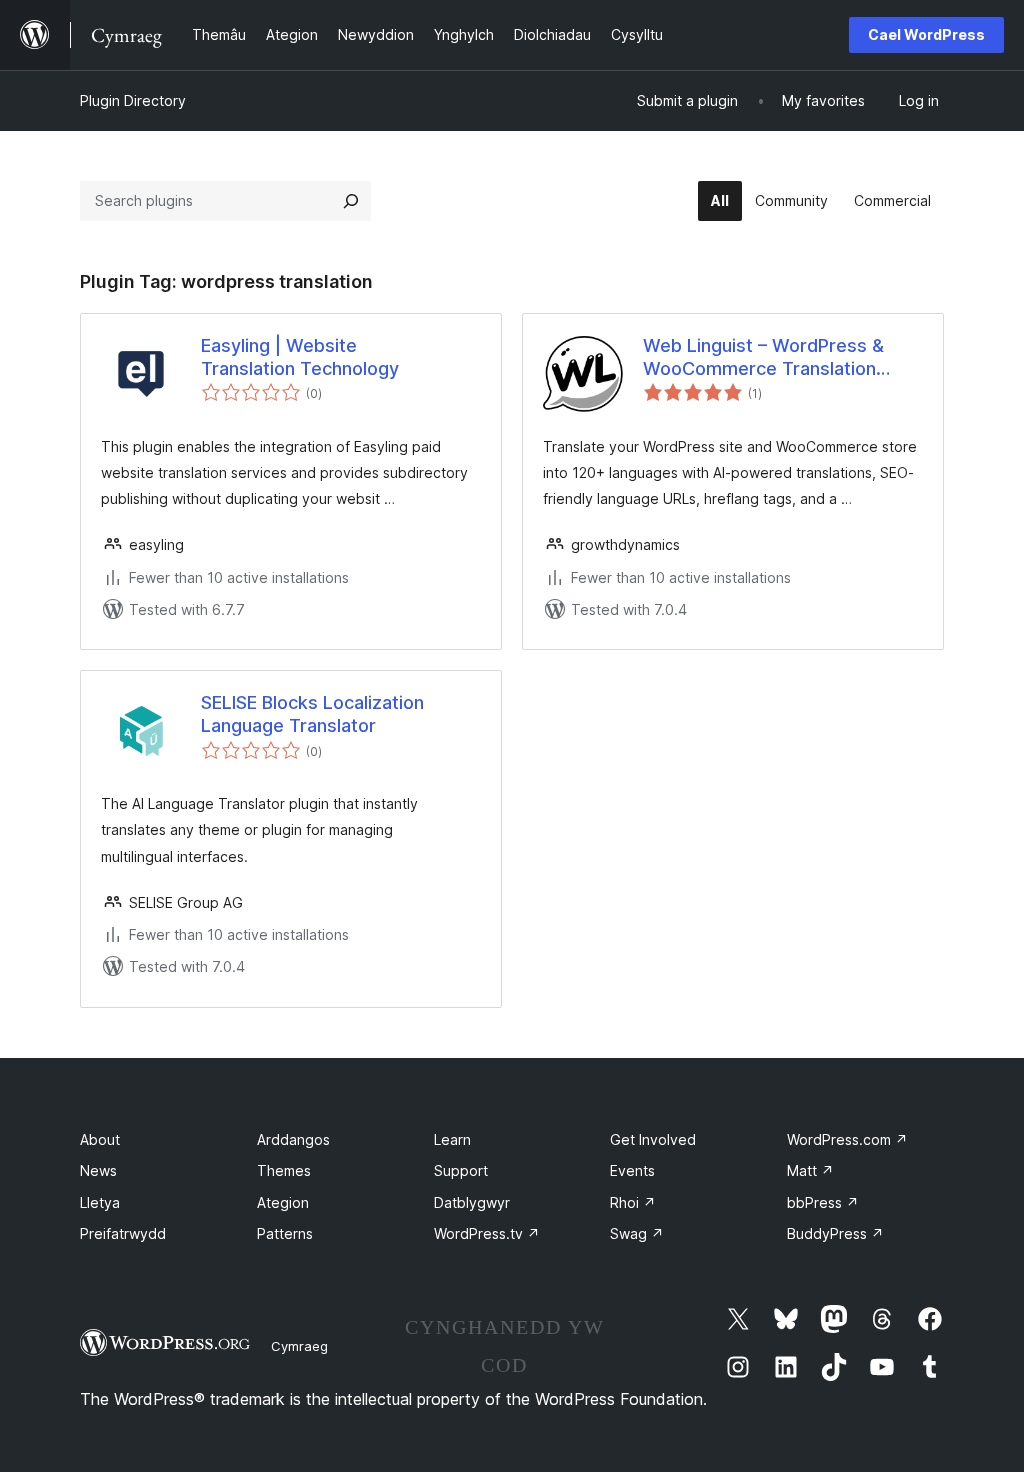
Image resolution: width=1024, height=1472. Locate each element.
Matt (810, 1170)
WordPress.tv (487, 1233)
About (100, 1139)
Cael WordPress (926, 34)
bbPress (823, 1202)
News (98, 1170)
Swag (637, 1233)
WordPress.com (847, 1139)
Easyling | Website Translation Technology (300, 357)
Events (632, 1170)
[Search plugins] (351, 201)
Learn (452, 1139)
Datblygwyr (472, 1202)
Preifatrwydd (123, 1233)
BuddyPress (835, 1233)
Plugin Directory (133, 100)
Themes (284, 1170)
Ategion (283, 1202)
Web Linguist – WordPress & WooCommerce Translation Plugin (763, 358)
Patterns (285, 1233)
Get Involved (653, 1139)
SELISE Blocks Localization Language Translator (312, 714)
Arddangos (293, 1139)
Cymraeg (299, 1346)
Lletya (100, 1202)
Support (461, 1170)
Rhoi (633, 1202)
